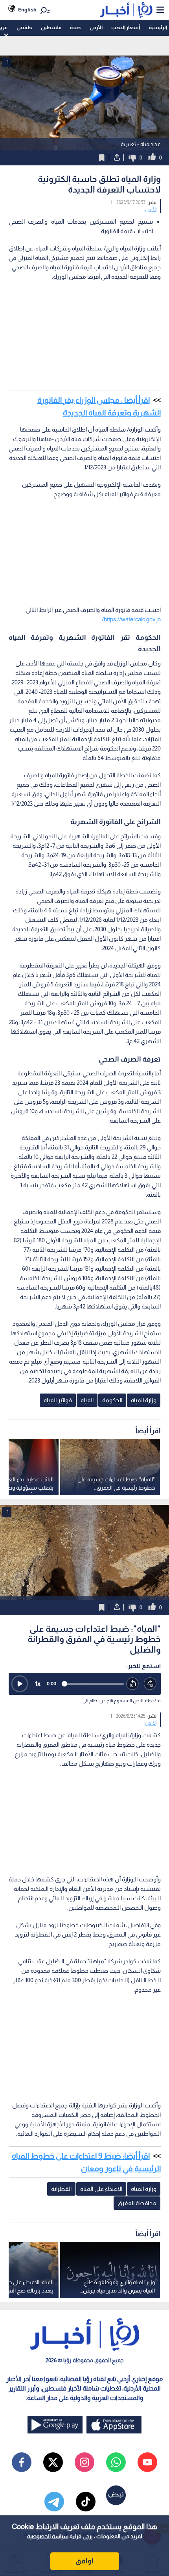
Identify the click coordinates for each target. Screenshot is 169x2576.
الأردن (96, 27)
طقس (24, 27)
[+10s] (150, 1684)
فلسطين (51, 27)
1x (38, 1684)
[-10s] (133, 1684)
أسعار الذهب (126, 27)
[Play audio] (20, 1684)
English (27, 10)
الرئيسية (158, 27)
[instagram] (84, 2462)
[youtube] (147, 2462)
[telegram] (54, 2502)
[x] (53, 2462)
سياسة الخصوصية (48, 2536)
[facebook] (22, 2462)
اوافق (84, 2561)
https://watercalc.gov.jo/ (131, 619)
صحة (75, 27)
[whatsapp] (116, 2462)
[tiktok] (86, 2502)
